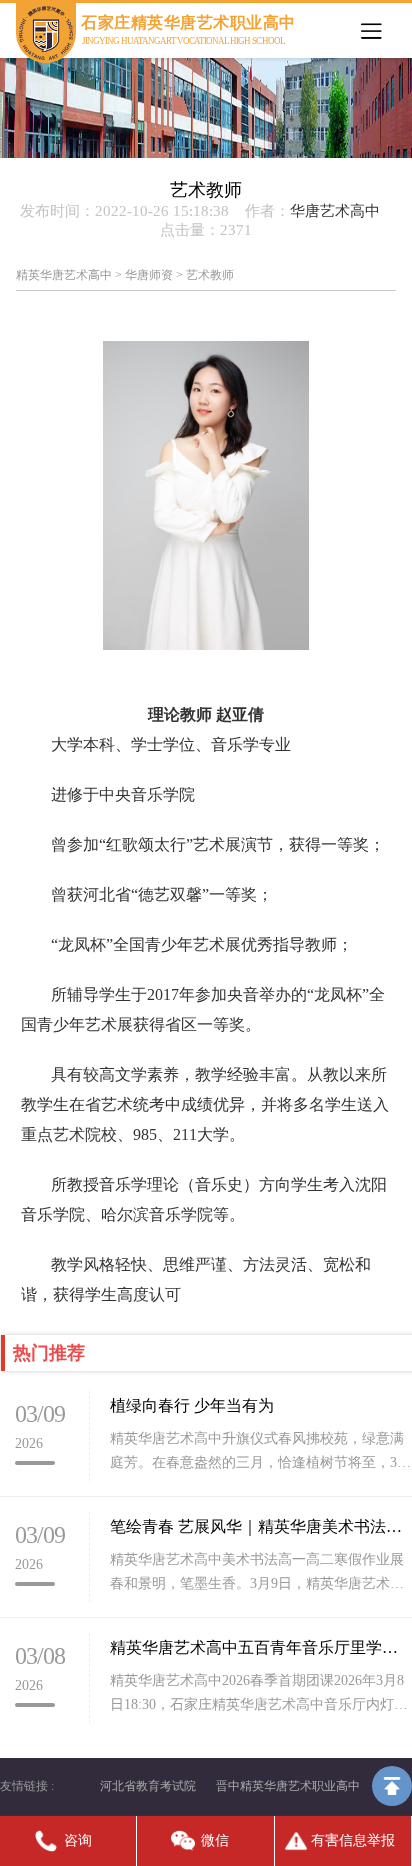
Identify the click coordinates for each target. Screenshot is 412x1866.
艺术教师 (210, 275)
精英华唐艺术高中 (64, 275)
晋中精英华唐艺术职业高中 (288, 1786)
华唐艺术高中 (335, 211)
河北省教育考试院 (148, 1786)
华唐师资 (149, 275)
